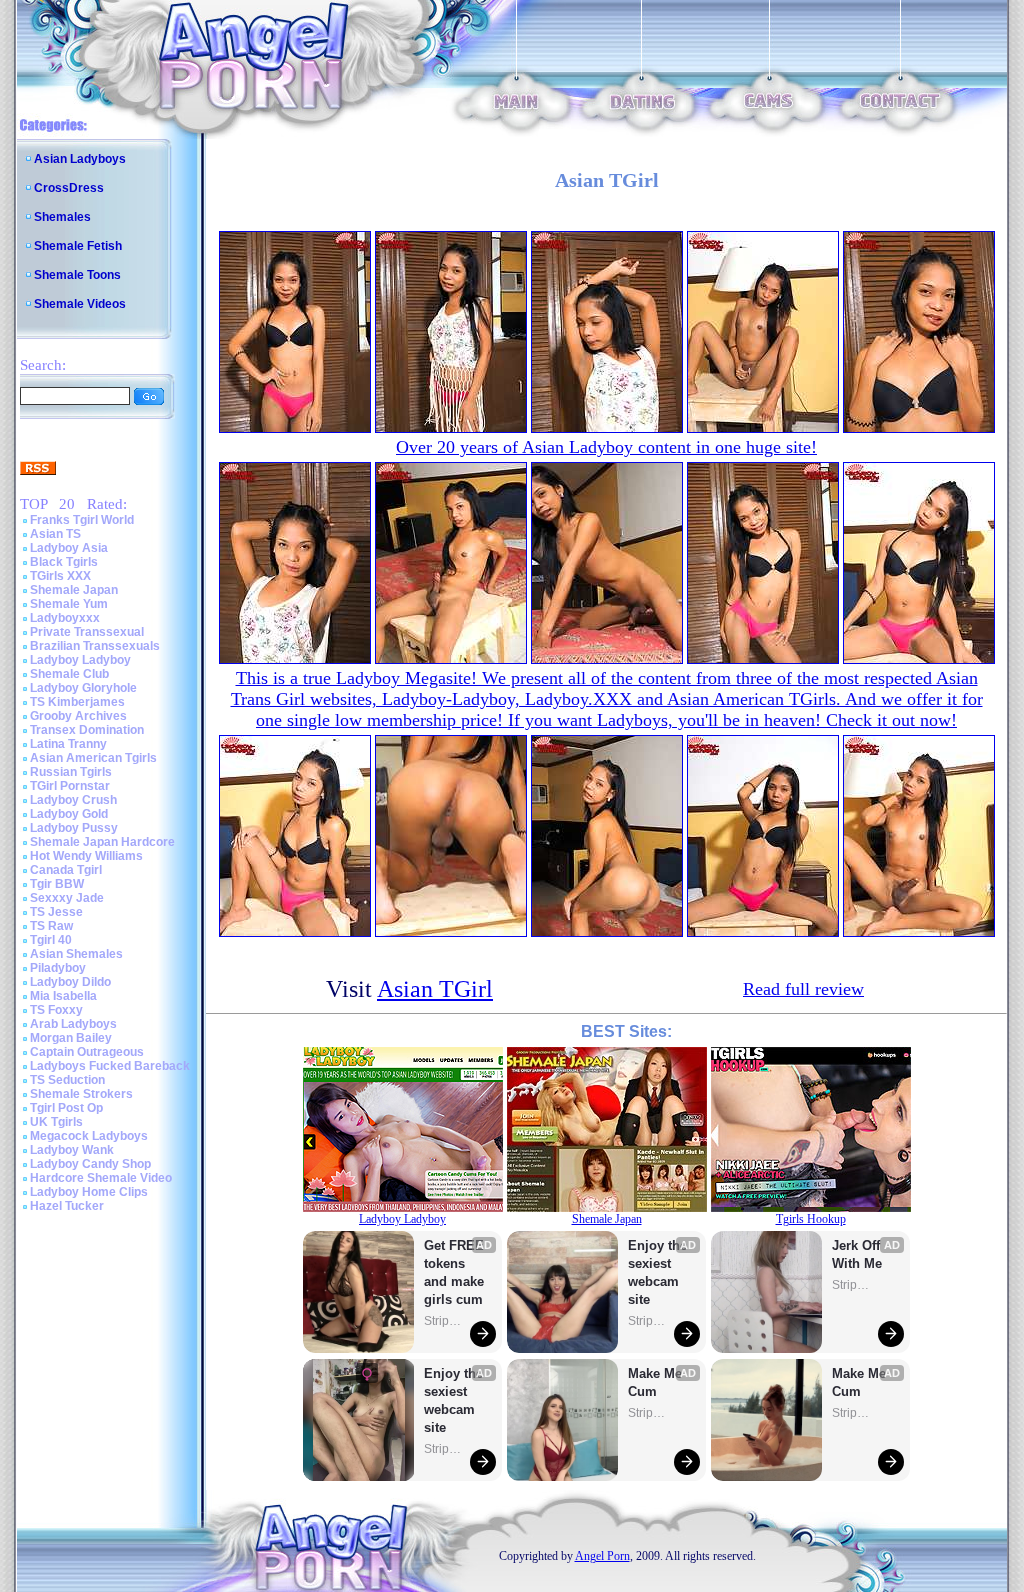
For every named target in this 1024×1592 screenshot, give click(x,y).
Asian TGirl (435, 989)
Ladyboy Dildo (70, 982)
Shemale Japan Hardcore (102, 842)
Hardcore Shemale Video (101, 1178)
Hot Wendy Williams (86, 856)
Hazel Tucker (67, 1206)
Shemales (62, 217)
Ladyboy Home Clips (89, 1192)
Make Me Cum (657, 1382)
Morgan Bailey (71, 1038)
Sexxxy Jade (67, 898)
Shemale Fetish (78, 246)
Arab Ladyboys (73, 1024)
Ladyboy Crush (73, 800)
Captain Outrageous (87, 1052)
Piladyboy (58, 968)
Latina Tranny (68, 744)
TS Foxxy (56, 1010)
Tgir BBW (57, 884)
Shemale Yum (69, 604)
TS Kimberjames (77, 702)
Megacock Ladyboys (89, 1136)
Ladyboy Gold (69, 814)
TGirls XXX (60, 576)
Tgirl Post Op (66, 1108)
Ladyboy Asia (69, 548)
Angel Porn (602, 1556)
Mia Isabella (63, 996)
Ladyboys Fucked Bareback (110, 1066)
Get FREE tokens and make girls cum (454, 1272)
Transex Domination (87, 730)
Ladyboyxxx (65, 618)
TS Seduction (67, 1080)
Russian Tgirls (71, 772)
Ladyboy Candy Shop (90, 1164)
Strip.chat (444, 1321)
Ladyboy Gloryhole (83, 688)
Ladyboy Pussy (74, 828)
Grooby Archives (78, 716)
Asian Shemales (76, 954)
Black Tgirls (64, 562)
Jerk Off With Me (858, 1254)
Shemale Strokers (81, 1094)
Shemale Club (69, 674)
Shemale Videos (80, 304)
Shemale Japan (74, 590)
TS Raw (51, 926)
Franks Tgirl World (82, 520)
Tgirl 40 (51, 940)
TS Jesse (56, 912)
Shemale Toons (77, 275)
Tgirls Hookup (811, 1219)
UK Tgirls (56, 1122)
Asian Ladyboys (80, 159)
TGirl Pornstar (70, 786)
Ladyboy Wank (72, 1150)
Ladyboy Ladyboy (80, 660)
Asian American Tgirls (93, 758)
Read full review (803, 989)
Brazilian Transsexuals (95, 646)
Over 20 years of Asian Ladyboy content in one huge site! (606, 447)
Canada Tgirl (66, 870)
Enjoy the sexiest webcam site (454, 1400)
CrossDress (69, 188)
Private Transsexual (87, 632)
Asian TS (55, 534)
